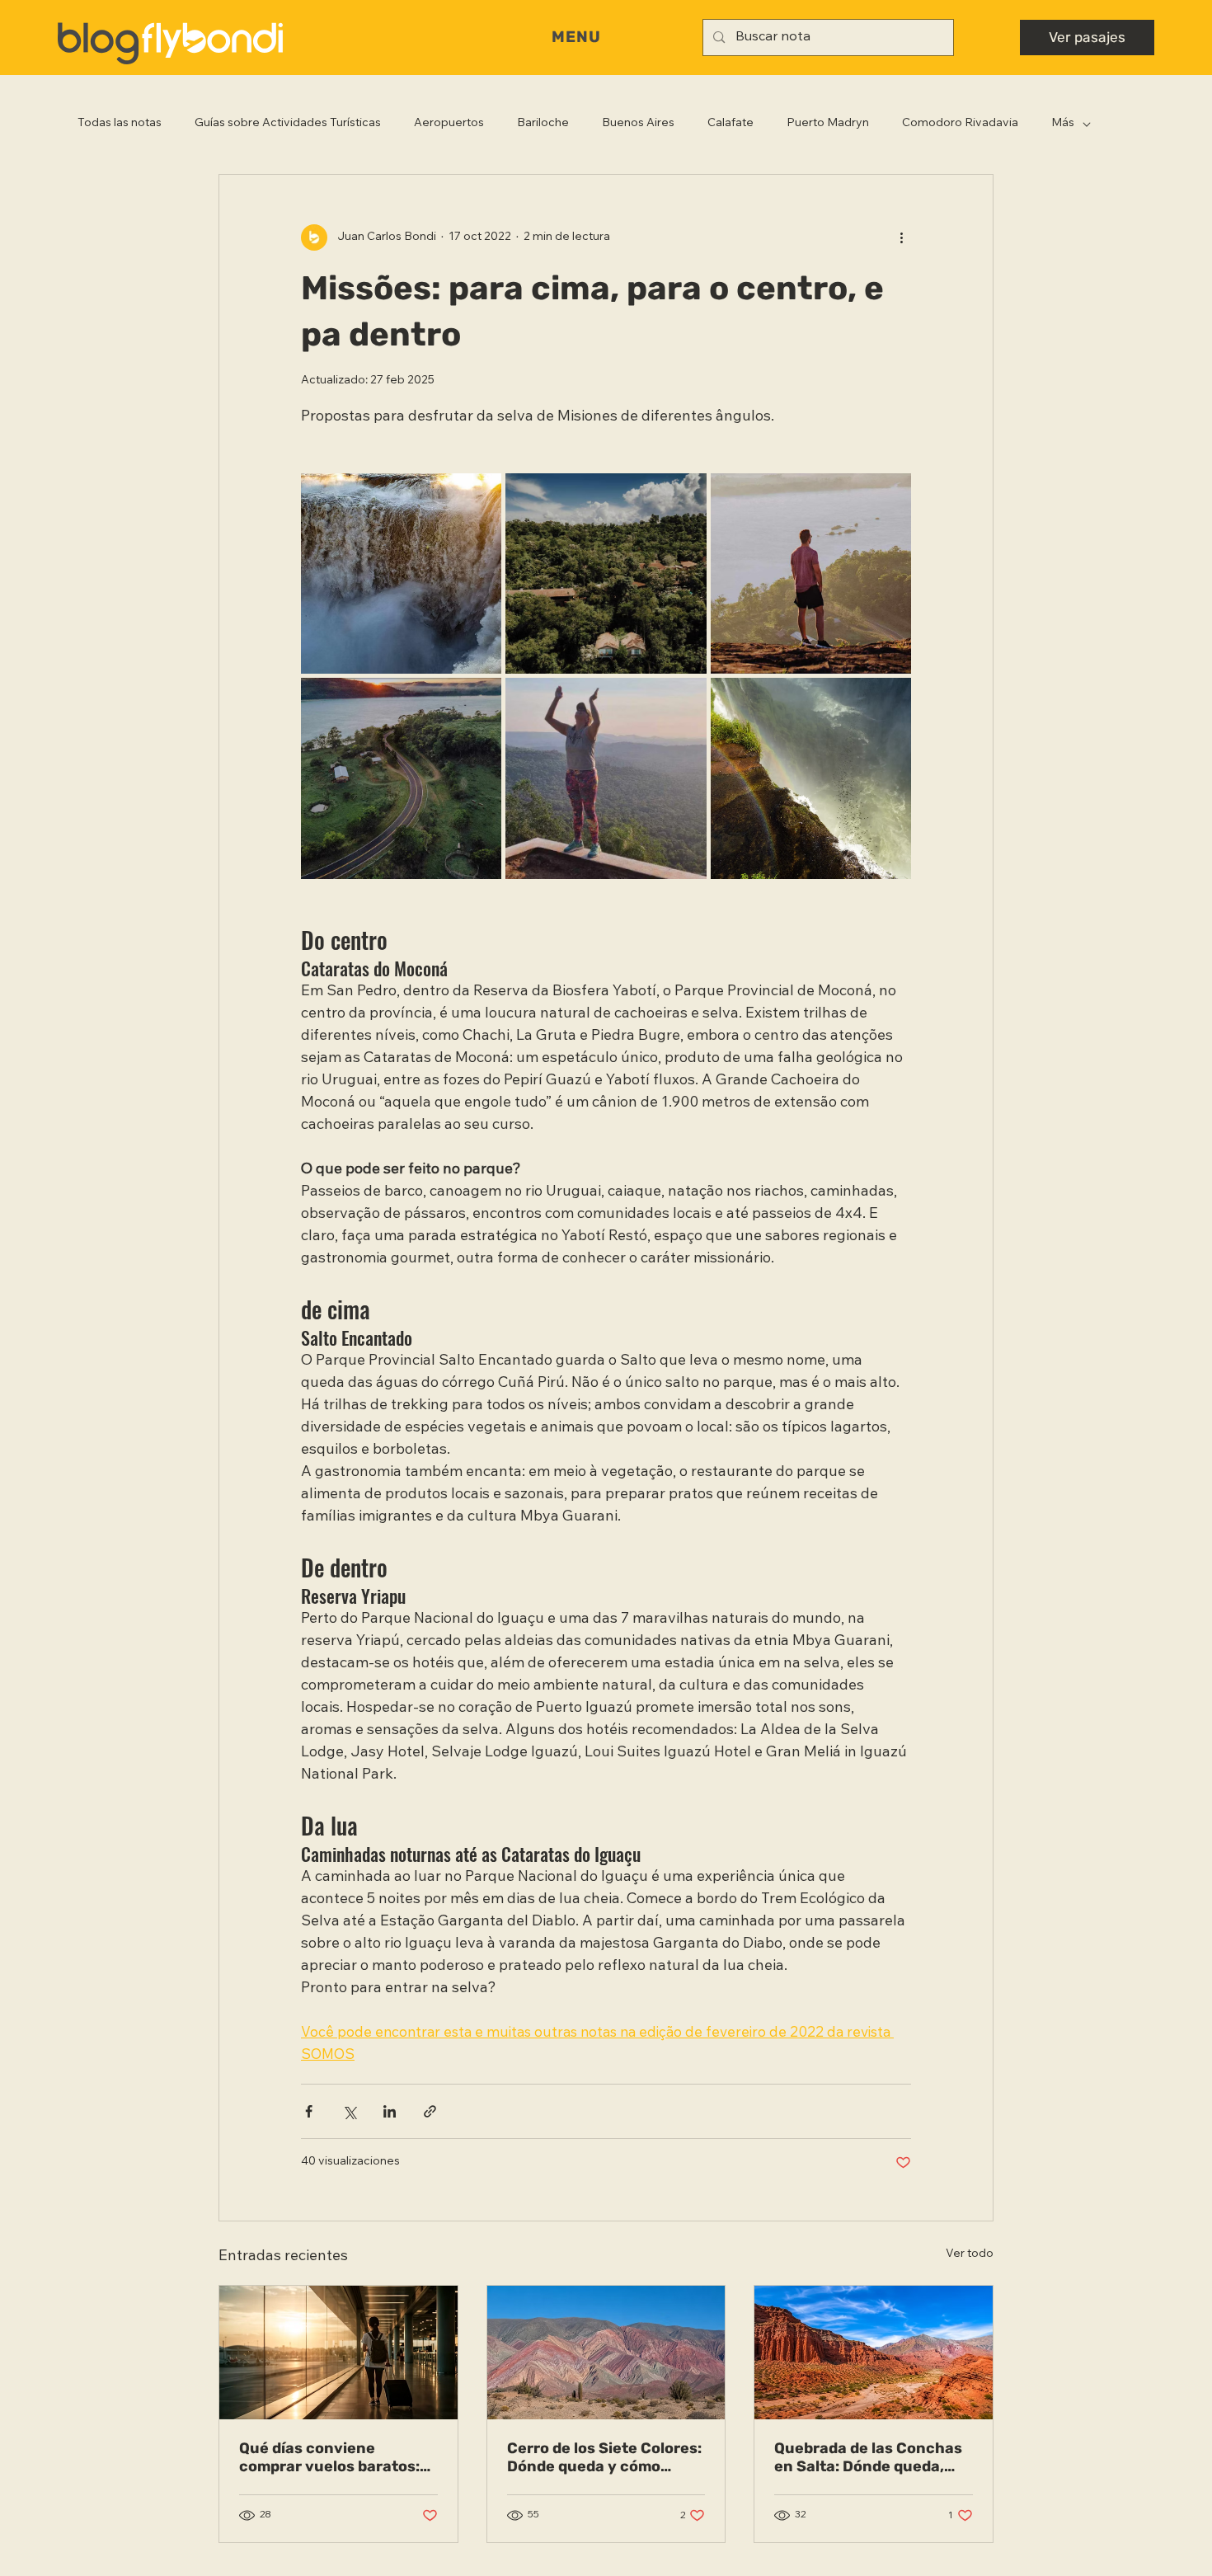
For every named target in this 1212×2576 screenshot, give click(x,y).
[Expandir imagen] (401, 573)
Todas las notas (120, 124)
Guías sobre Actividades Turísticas (288, 124)
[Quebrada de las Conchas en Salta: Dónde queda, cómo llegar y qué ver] (874, 2353)
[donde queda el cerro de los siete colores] (606, 2353)
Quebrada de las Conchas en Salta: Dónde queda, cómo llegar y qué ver (868, 2457)
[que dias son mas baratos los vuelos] (338, 2353)
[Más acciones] (901, 237)
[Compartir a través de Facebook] (309, 2111)
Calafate (730, 124)
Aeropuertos (449, 124)
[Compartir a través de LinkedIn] (390, 2111)
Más (1063, 124)
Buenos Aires (638, 124)
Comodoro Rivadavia (960, 124)
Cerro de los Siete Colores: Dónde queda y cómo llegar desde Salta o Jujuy (604, 2457)
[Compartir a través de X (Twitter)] (349, 2111)
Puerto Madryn (828, 124)
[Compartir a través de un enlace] (430, 2111)
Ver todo (970, 2254)
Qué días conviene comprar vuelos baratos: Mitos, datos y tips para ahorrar (329, 2457)
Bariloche (543, 124)
